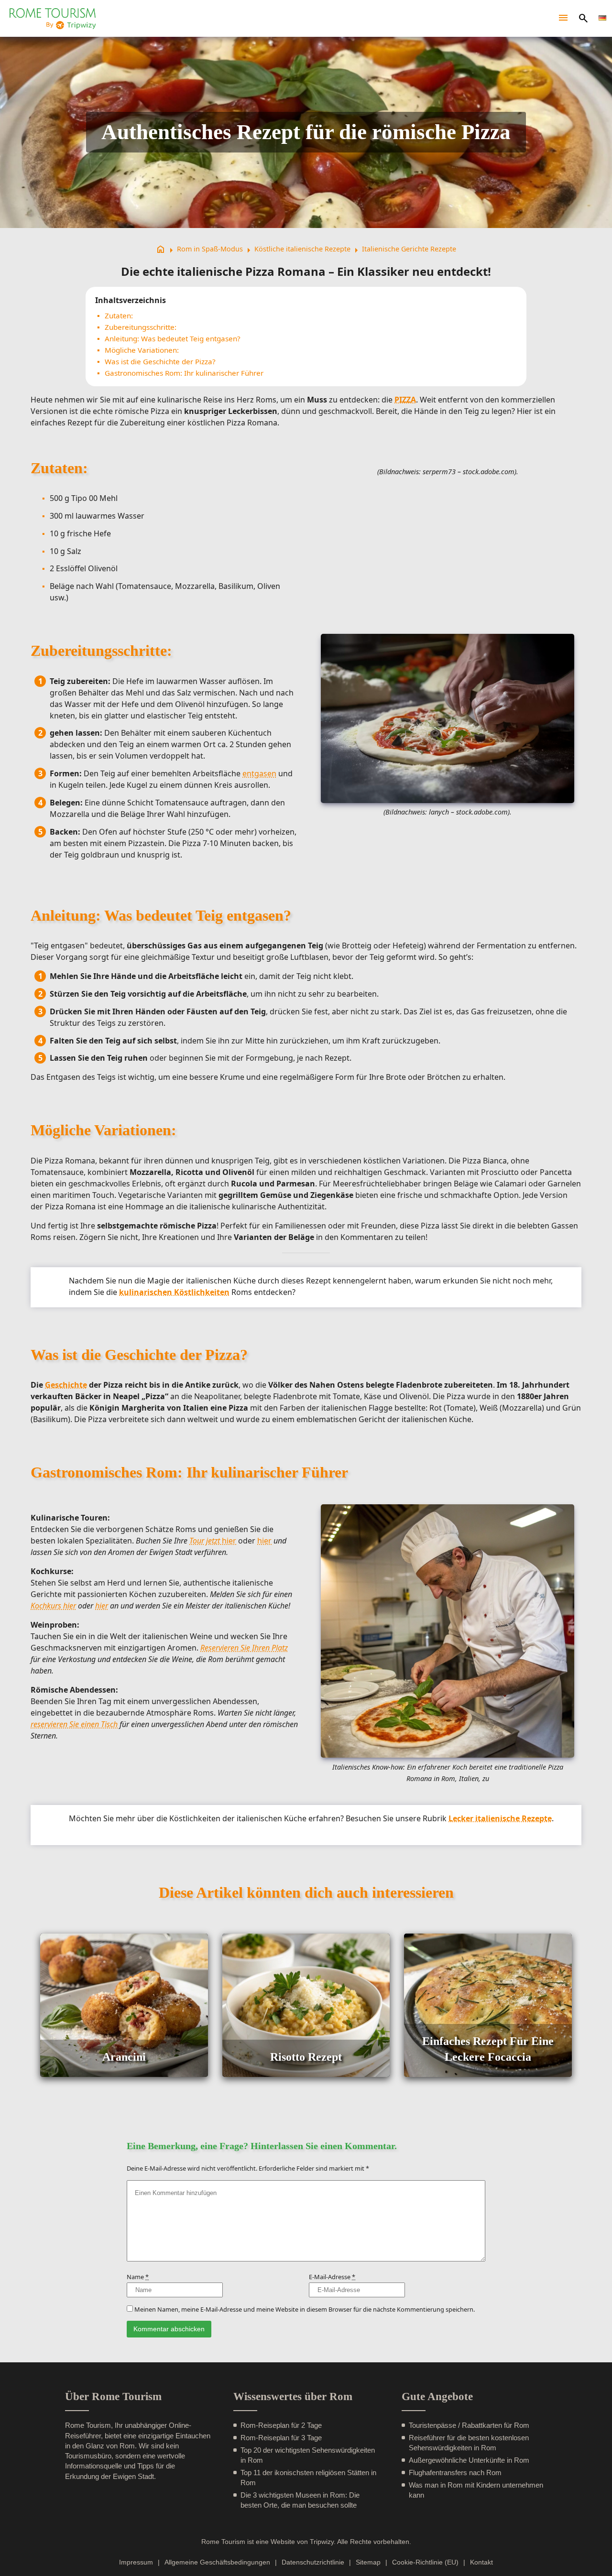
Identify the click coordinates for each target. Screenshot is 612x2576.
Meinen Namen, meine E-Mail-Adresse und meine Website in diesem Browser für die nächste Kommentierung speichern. (305, 2309)
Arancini (124, 2057)
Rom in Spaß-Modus (210, 249)
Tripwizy (322, 2542)
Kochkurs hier (53, 1606)
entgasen (259, 773)
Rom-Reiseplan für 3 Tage (281, 2438)
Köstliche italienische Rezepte (302, 249)
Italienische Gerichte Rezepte (409, 249)
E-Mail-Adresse (332, 2277)
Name (138, 2277)
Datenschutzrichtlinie (313, 2562)
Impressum (136, 2562)
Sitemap (368, 2562)
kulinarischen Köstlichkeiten (174, 1292)
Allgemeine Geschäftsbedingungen (217, 2562)
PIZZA (405, 400)
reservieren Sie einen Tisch (74, 1724)
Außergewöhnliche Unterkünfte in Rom (469, 2460)
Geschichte (66, 1385)
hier (213, 1541)
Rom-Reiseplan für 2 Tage (281, 2425)
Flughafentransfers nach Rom (455, 2473)
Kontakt (481, 2562)
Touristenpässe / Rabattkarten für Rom (469, 2425)
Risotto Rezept (306, 2057)
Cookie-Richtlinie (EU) (425, 2562)
